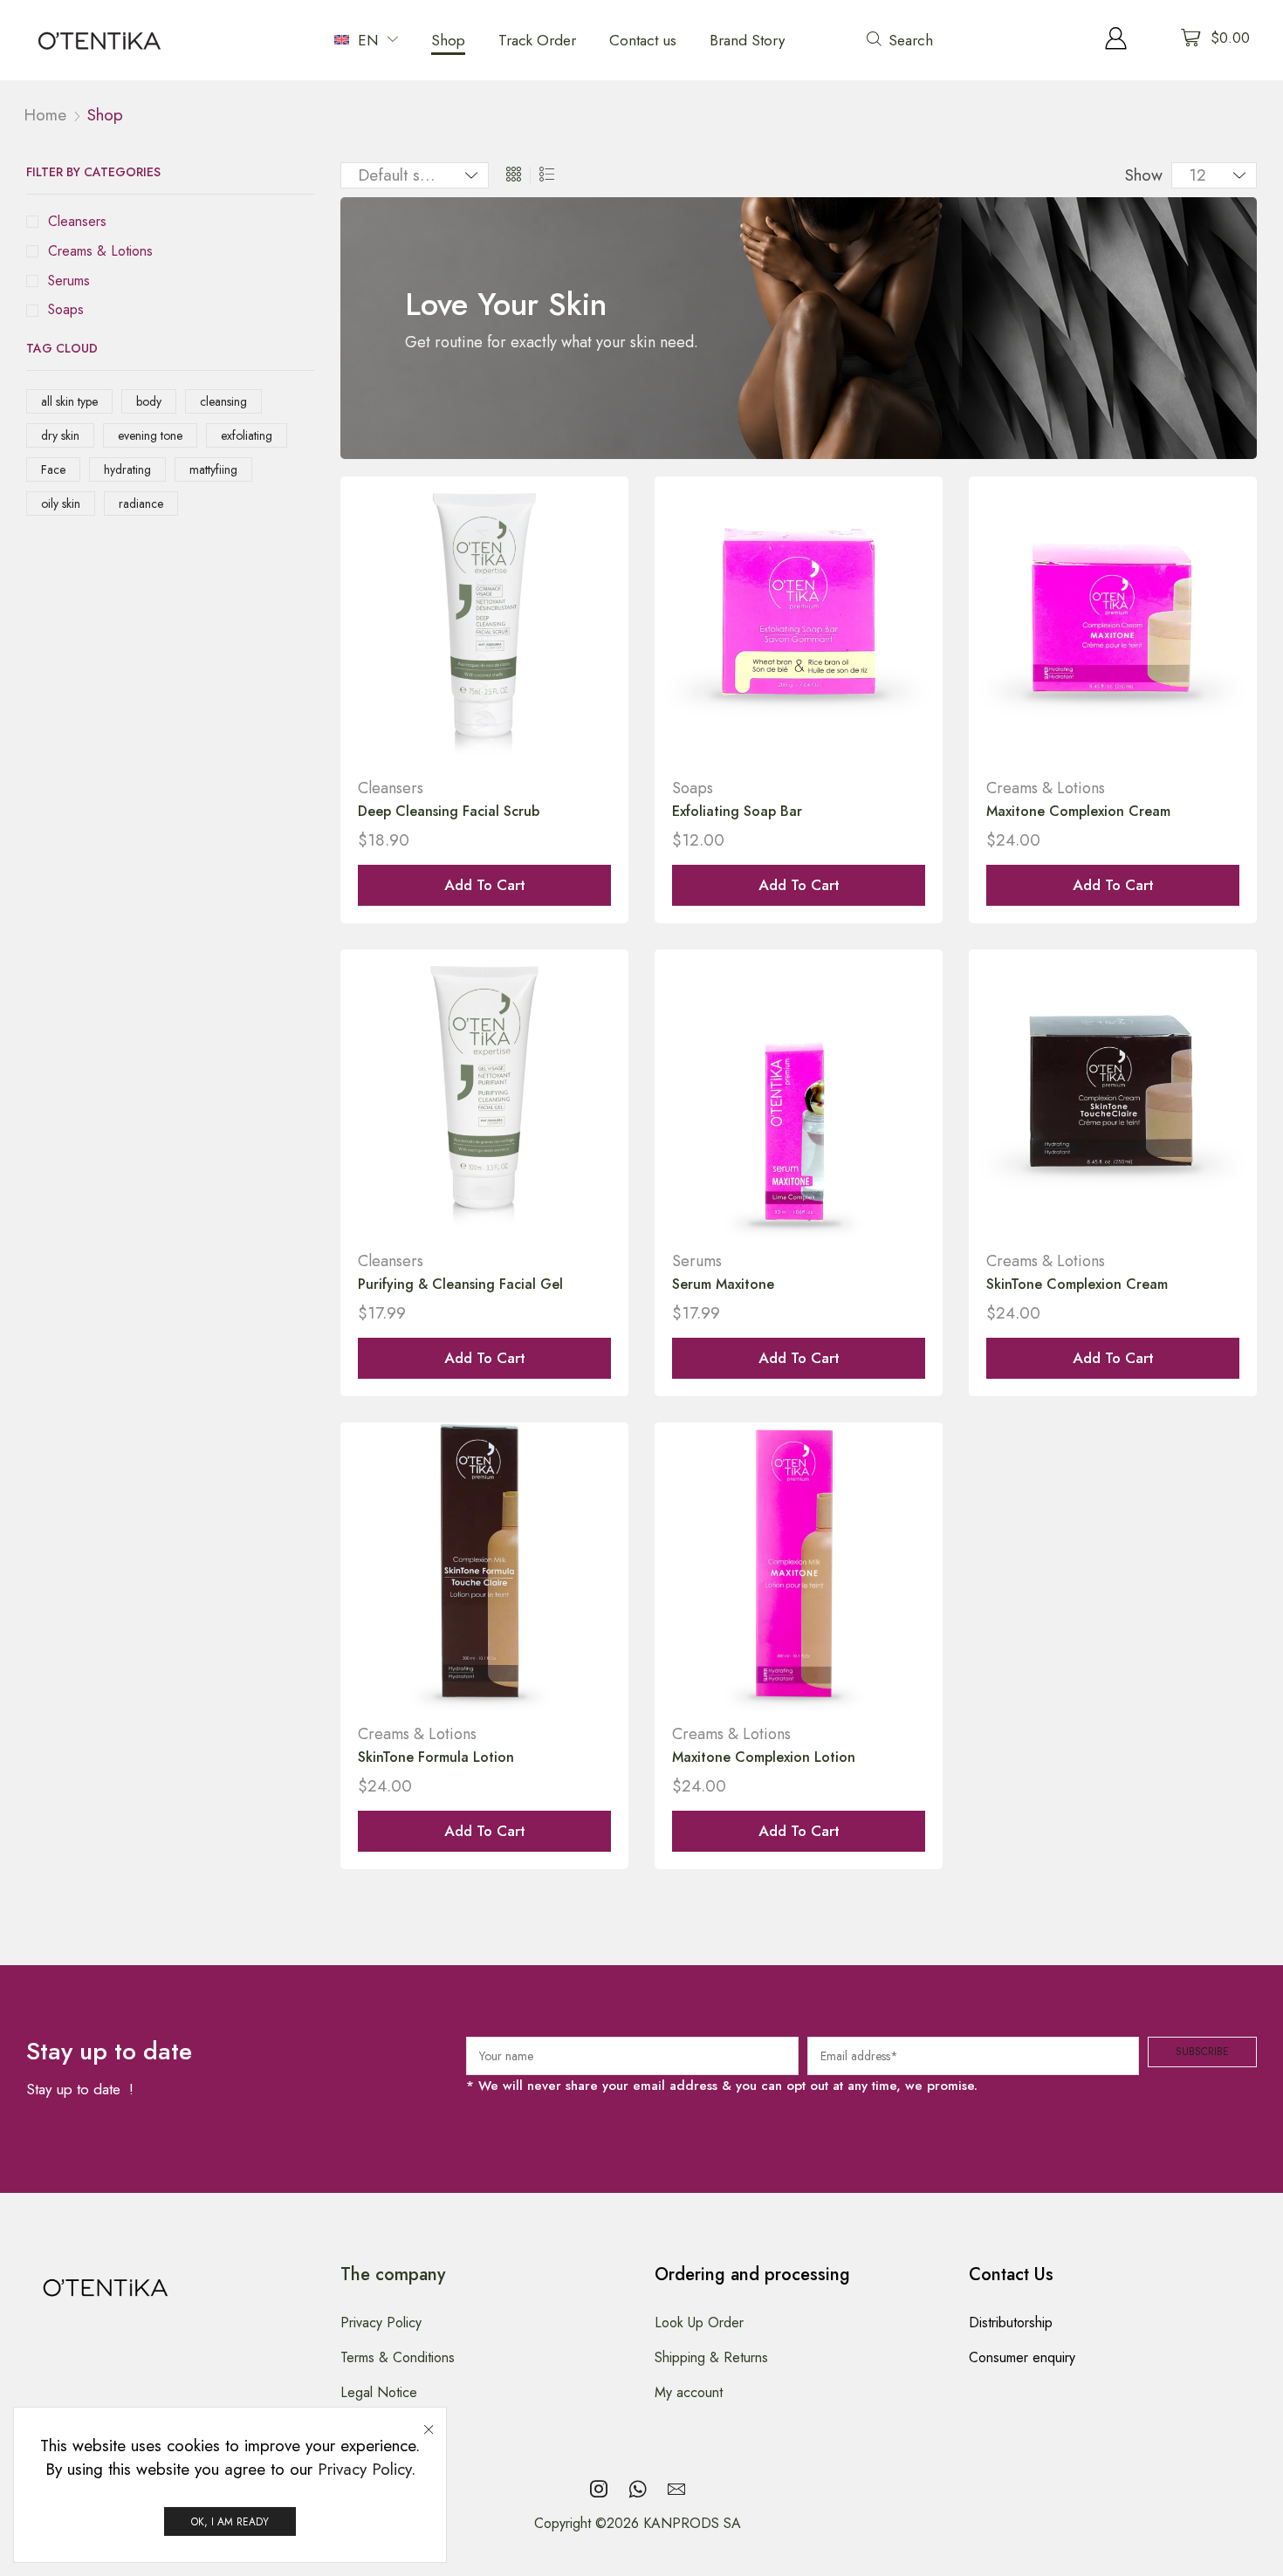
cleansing (223, 401)
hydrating (127, 469)
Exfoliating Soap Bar (737, 811)
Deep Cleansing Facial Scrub (449, 811)
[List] (547, 175)
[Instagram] (599, 2489)
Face (53, 469)
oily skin (61, 504)
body (149, 401)
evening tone (150, 435)
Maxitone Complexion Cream (1078, 811)
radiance (141, 504)
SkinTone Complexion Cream (1077, 1284)
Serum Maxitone (723, 1284)
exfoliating (247, 435)
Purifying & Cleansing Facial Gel (460, 1284)
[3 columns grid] (514, 175)
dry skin (60, 435)
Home (45, 115)
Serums (69, 281)
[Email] (676, 2489)
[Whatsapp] (638, 2489)
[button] (906, 40)
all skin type (69, 401)
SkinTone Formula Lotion (436, 1757)
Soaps (66, 310)
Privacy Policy (364, 2469)
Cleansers (77, 222)
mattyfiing (213, 469)
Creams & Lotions (100, 251)
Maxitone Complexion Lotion (764, 1757)
